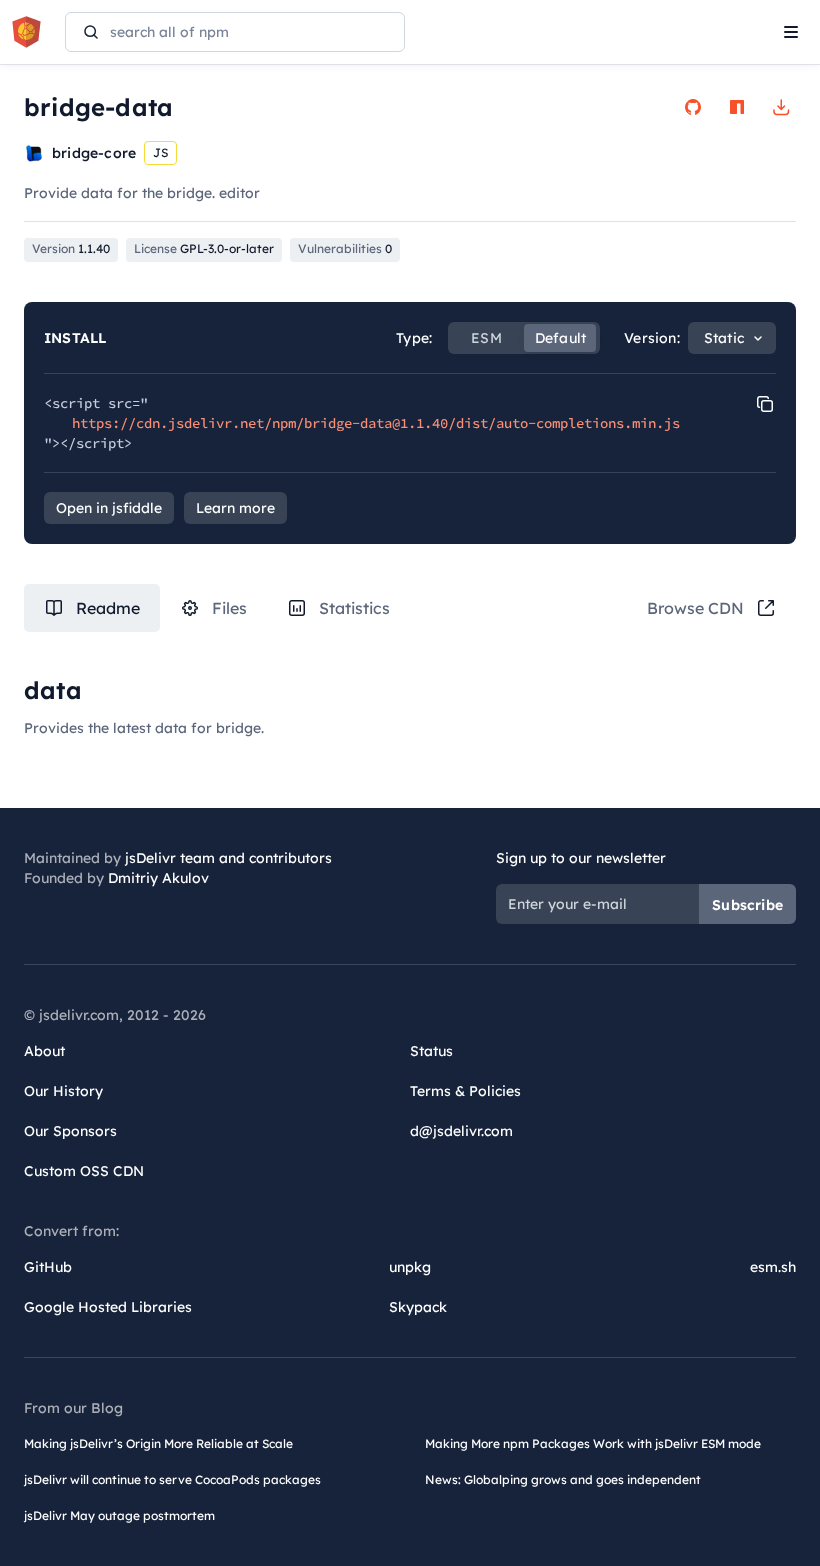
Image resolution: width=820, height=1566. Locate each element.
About (44, 1051)
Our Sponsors (70, 1131)
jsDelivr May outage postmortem (119, 1515)
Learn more (235, 508)
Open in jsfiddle (109, 508)
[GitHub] (693, 107)
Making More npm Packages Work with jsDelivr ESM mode (593, 1443)
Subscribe (747, 905)
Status (431, 1051)
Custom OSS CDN (84, 1171)
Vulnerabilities (345, 248)
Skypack (418, 1307)
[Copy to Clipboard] (765, 404)
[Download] (781, 107)
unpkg (410, 1267)
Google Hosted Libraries (108, 1307)
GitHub (48, 1267)
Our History (63, 1091)
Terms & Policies (465, 1091)
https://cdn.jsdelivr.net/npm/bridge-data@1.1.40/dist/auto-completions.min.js (376, 423)
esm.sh (773, 1267)
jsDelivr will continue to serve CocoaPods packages (172, 1479)
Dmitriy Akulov (158, 878)
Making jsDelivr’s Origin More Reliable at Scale (158, 1443)
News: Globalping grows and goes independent (563, 1479)
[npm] (737, 107)
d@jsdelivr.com (461, 1131)
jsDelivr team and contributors (228, 858)
